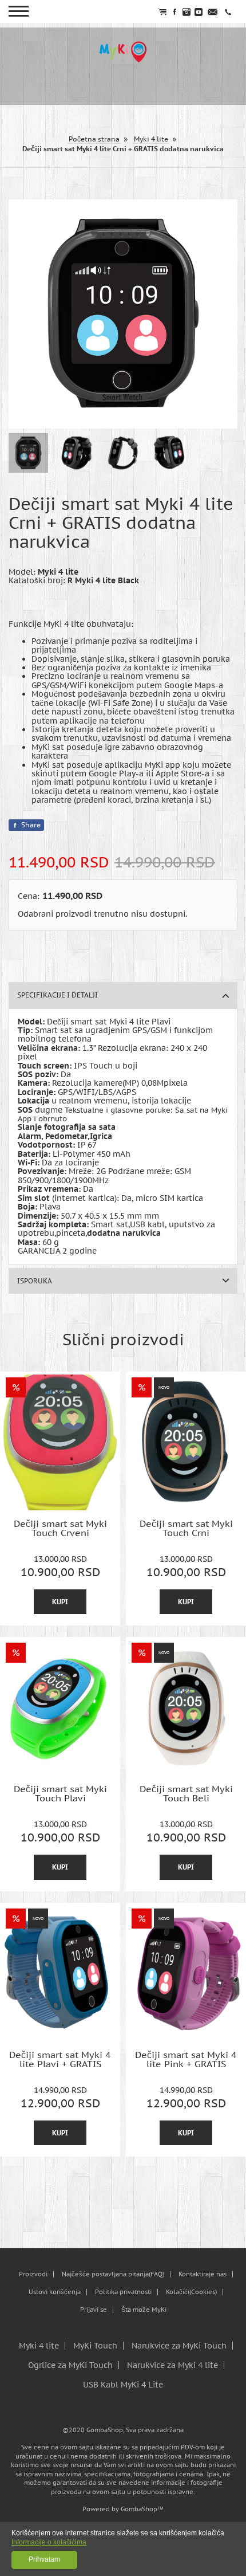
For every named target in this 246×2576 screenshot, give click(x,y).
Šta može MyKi (144, 2310)
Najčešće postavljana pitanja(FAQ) (113, 2274)
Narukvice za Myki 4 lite (172, 2365)
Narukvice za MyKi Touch (179, 2346)
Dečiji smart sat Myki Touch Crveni (60, 1528)
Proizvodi (33, 2274)
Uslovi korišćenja (55, 2292)
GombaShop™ (142, 2509)
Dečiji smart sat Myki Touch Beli (186, 1794)
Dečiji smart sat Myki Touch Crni (186, 1528)
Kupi (60, 1602)
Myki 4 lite (39, 2346)
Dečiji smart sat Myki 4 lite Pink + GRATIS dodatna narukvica (186, 2059)
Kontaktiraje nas (203, 2274)
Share (31, 825)
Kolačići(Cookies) (191, 2292)
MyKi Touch (95, 2346)
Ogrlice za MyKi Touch (70, 2365)
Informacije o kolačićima (49, 2542)
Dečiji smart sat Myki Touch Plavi (60, 1794)
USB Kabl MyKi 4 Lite (123, 2385)
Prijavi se (94, 2310)
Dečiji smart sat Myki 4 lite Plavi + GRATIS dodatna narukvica (60, 2059)
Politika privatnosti (123, 2292)
